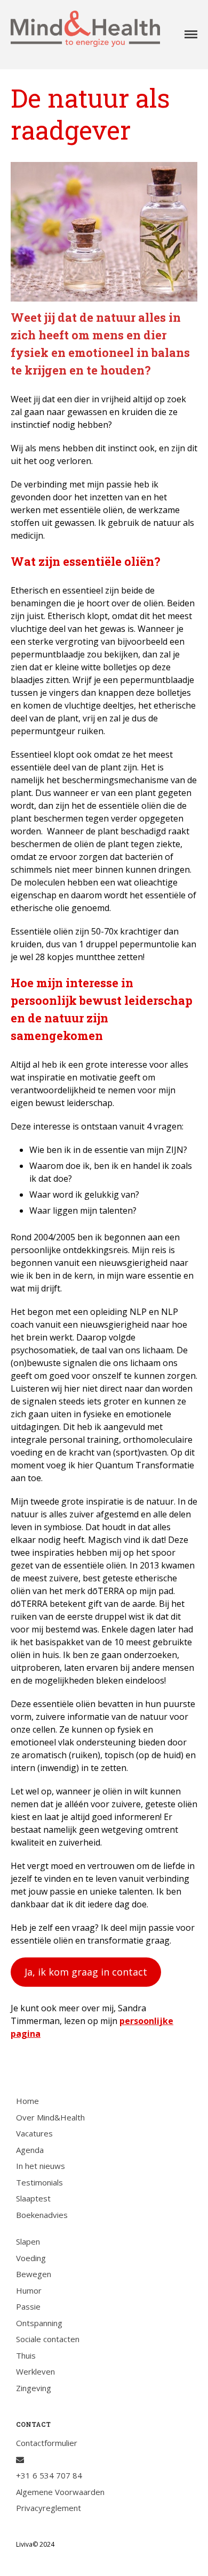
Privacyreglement (49, 2508)
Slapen (28, 2241)
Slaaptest (33, 2198)
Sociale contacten (48, 2339)
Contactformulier (47, 2443)
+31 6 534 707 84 (49, 2475)
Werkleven (35, 2371)
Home (27, 2101)
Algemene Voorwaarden (60, 2492)
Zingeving (34, 2388)
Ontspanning (39, 2323)
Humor (29, 2290)
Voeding (31, 2258)
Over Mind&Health (50, 2117)
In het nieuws (41, 2166)
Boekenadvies (42, 2215)
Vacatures (34, 2133)
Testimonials (39, 2182)
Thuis (26, 2355)
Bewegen (34, 2274)
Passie (28, 2306)
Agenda (30, 2150)
